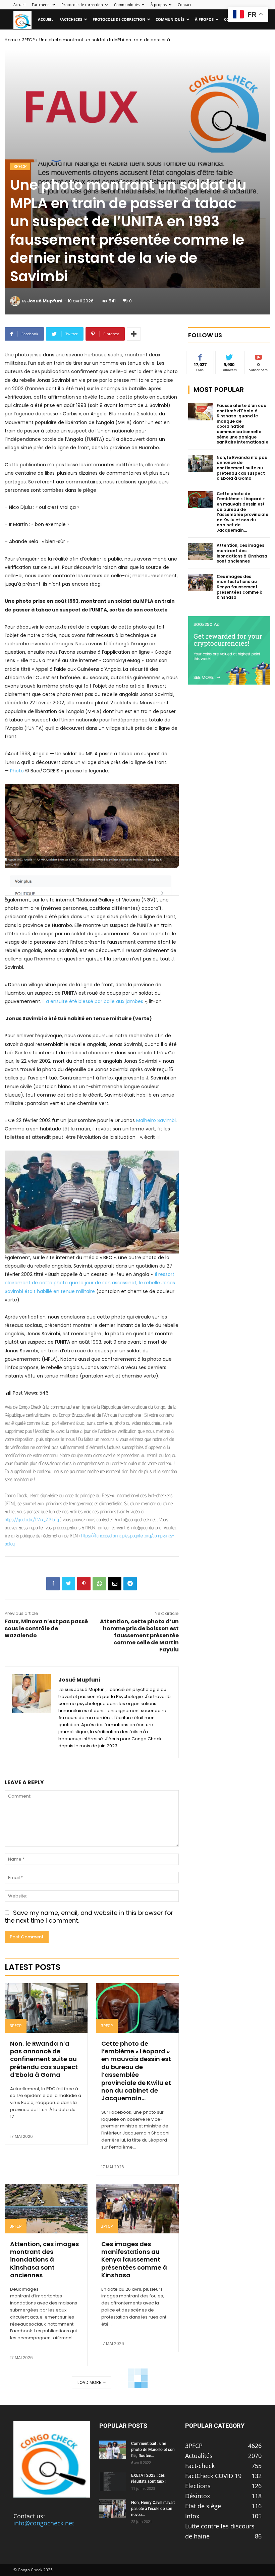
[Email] (115, 1584)
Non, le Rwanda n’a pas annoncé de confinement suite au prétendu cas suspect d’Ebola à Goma (44, 2059)
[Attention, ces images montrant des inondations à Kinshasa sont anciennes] (46, 2209)
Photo (17, 771)
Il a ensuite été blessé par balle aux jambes (94, 1001)
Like (200, 356)
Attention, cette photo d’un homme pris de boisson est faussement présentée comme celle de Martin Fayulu (139, 1635)
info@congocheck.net (44, 2523)
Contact (184, 5)
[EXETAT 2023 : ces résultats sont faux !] (113, 2482)
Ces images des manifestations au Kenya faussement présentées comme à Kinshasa (134, 2260)
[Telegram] (130, 1584)
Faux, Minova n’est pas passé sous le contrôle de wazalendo (46, 1628)
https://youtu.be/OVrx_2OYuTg (32, 1519)
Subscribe (259, 356)
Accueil (19, 5)
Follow (229, 356)
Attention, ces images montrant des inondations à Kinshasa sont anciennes (44, 2260)
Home (11, 40)
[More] (134, 334)
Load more (89, 2382)
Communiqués (127, 5)
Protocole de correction (82, 5)
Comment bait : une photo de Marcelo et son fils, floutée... (153, 2450)
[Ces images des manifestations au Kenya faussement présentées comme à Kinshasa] (137, 2209)
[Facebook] (53, 1584)
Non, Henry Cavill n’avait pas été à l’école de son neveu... (153, 2509)
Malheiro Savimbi (156, 1120)
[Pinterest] (84, 1584)
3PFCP (29, 40)
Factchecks (41, 5)
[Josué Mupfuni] (16, 301)
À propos (159, 5)
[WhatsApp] (99, 1584)
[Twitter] (68, 1584)
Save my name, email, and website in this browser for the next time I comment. (89, 1917)
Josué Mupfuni (45, 301)
